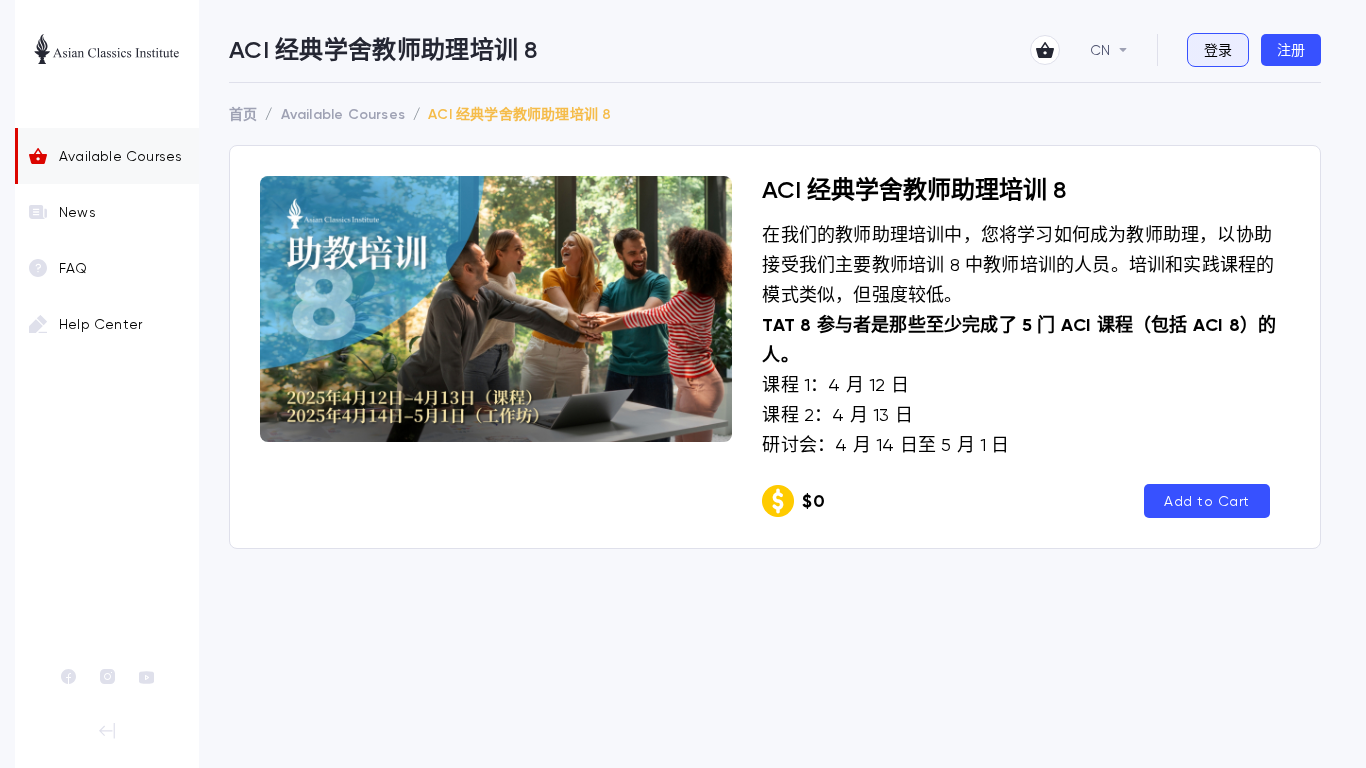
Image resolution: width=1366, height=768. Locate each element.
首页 (243, 114)
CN (1100, 50)
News (77, 212)
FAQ (73, 268)
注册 (1291, 50)
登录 (1218, 50)
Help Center (100, 324)
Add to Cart (1207, 501)
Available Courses (120, 156)
